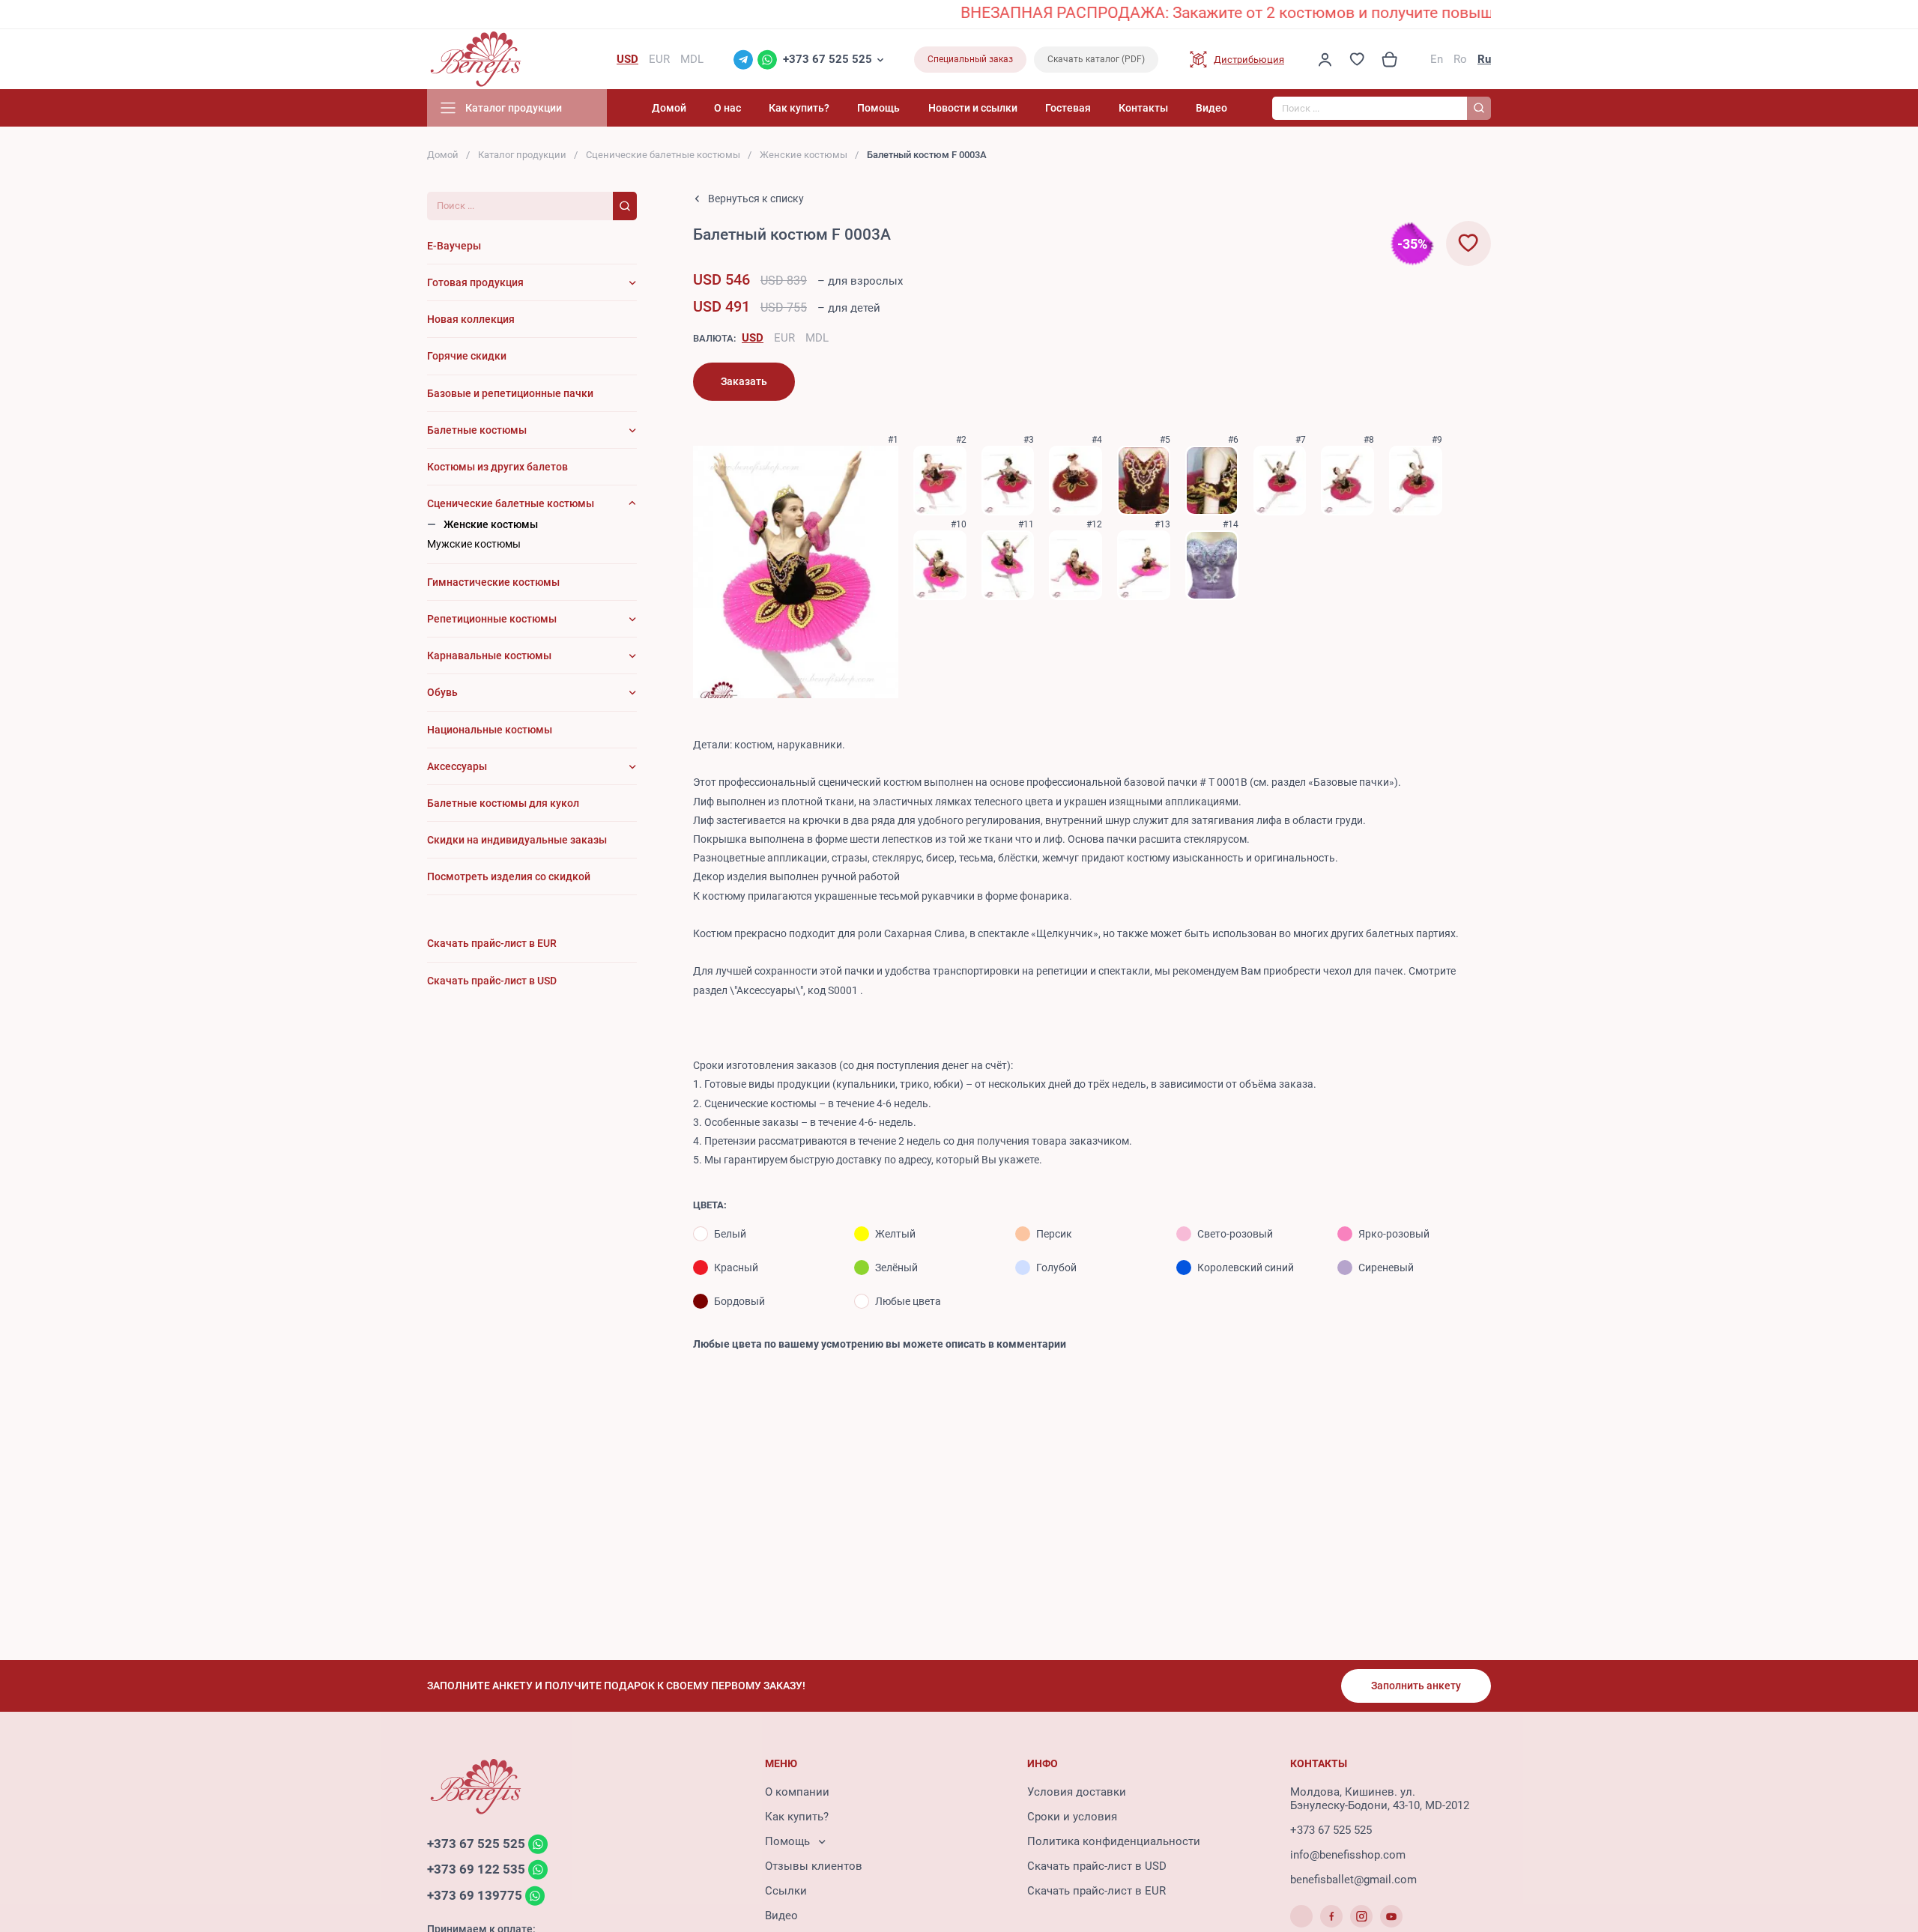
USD (753, 338)
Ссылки (786, 1891)
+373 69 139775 (475, 1895)
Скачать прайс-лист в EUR (1096, 1891)
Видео (1211, 108)
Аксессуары (457, 766)
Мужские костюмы (474, 544)
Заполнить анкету (1416, 1686)
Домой (669, 108)
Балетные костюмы (477, 430)
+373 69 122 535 (476, 1870)
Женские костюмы (804, 155)
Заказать (744, 381)
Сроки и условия (1072, 1817)
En (1437, 59)
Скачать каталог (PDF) (1096, 59)
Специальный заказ (970, 59)
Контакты (1143, 108)
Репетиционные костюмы (492, 619)
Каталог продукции (522, 155)
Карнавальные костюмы (489, 655)
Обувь (442, 692)
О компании (797, 1792)
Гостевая (1068, 108)
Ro (1460, 59)
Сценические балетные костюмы (663, 155)
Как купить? (799, 108)
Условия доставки (1077, 1792)
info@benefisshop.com (1348, 1855)
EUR (784, 338)
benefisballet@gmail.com (1353, 1880)
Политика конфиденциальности (1114, 1841)
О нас (727, 108)
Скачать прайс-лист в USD (1097, 1866)
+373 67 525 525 (828, 59)
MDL (817, 338)
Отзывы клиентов (814, 1866)
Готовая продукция (475, 282)
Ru (1484, 59)
